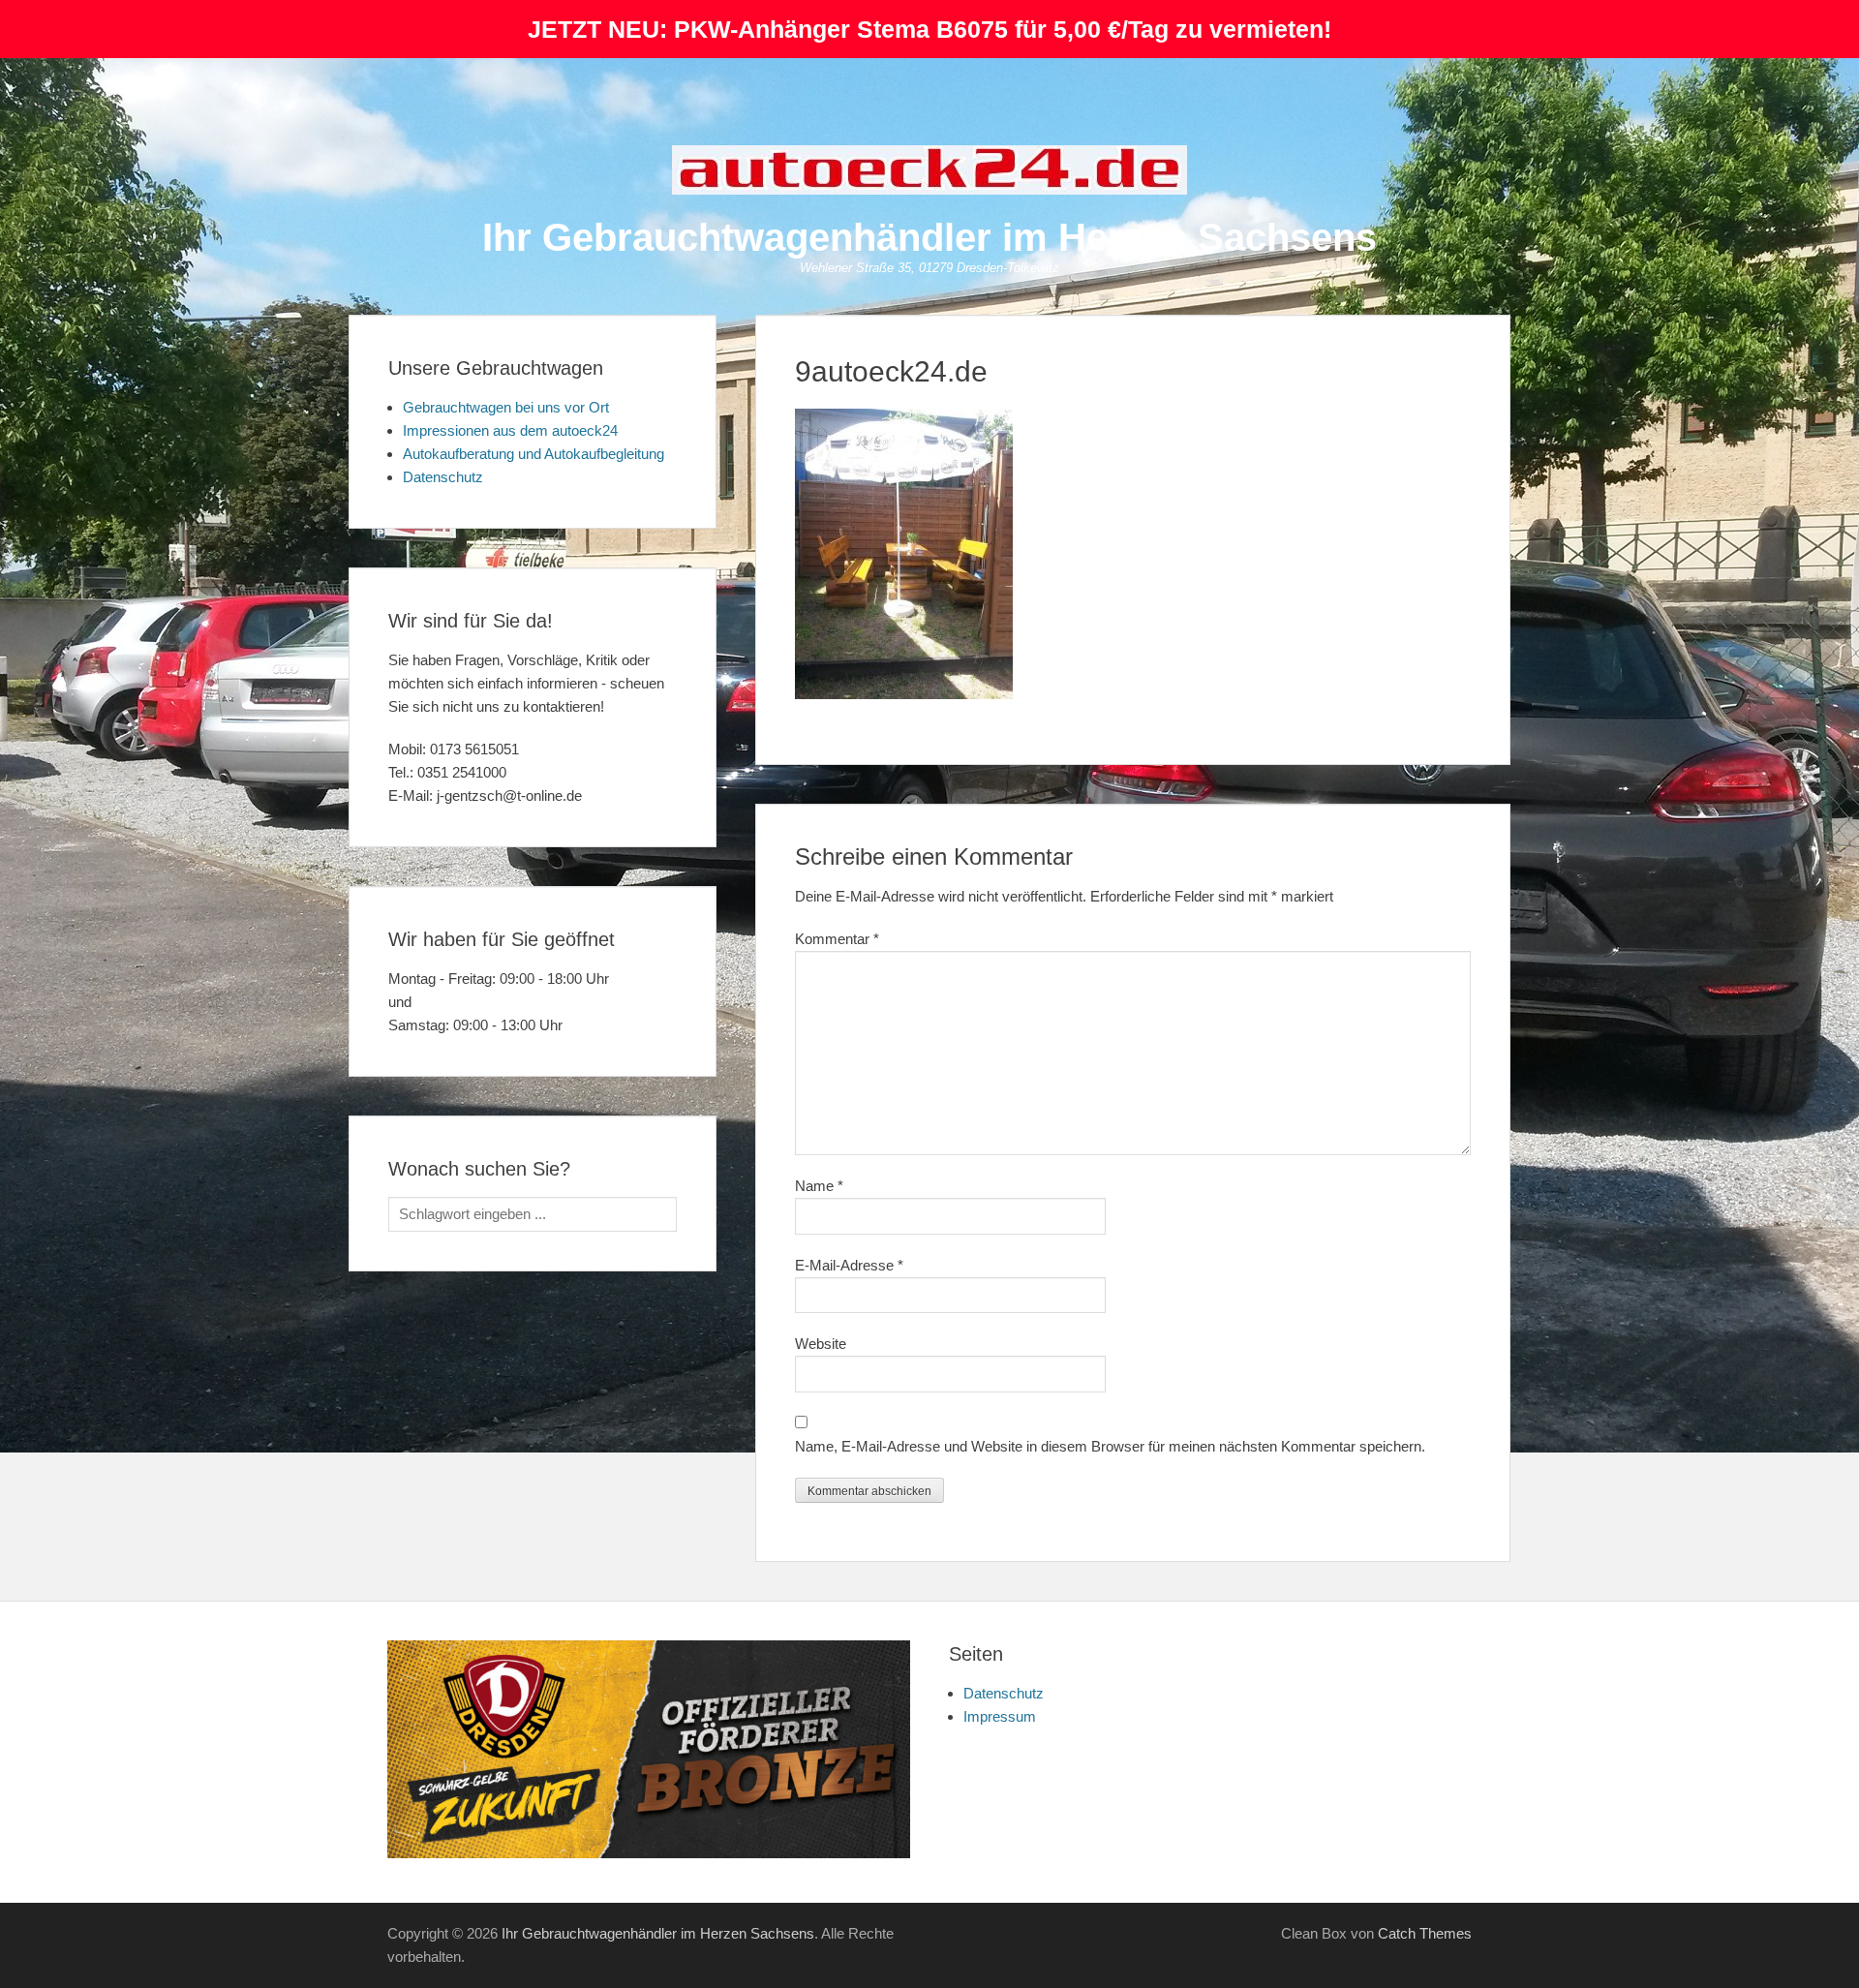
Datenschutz (443, 477)
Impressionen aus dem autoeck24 (510, 430)
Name (819, 1186)
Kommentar (837, 939)
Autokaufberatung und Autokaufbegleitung (533, 454)
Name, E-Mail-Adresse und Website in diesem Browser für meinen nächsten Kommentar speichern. (1110, 1446)
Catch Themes (1425, 1933)
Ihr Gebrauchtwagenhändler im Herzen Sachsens (929, 237)
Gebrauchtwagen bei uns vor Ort (506, 407)
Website (821, 1344)
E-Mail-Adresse (849, 1265)
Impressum (1000, 1716)
